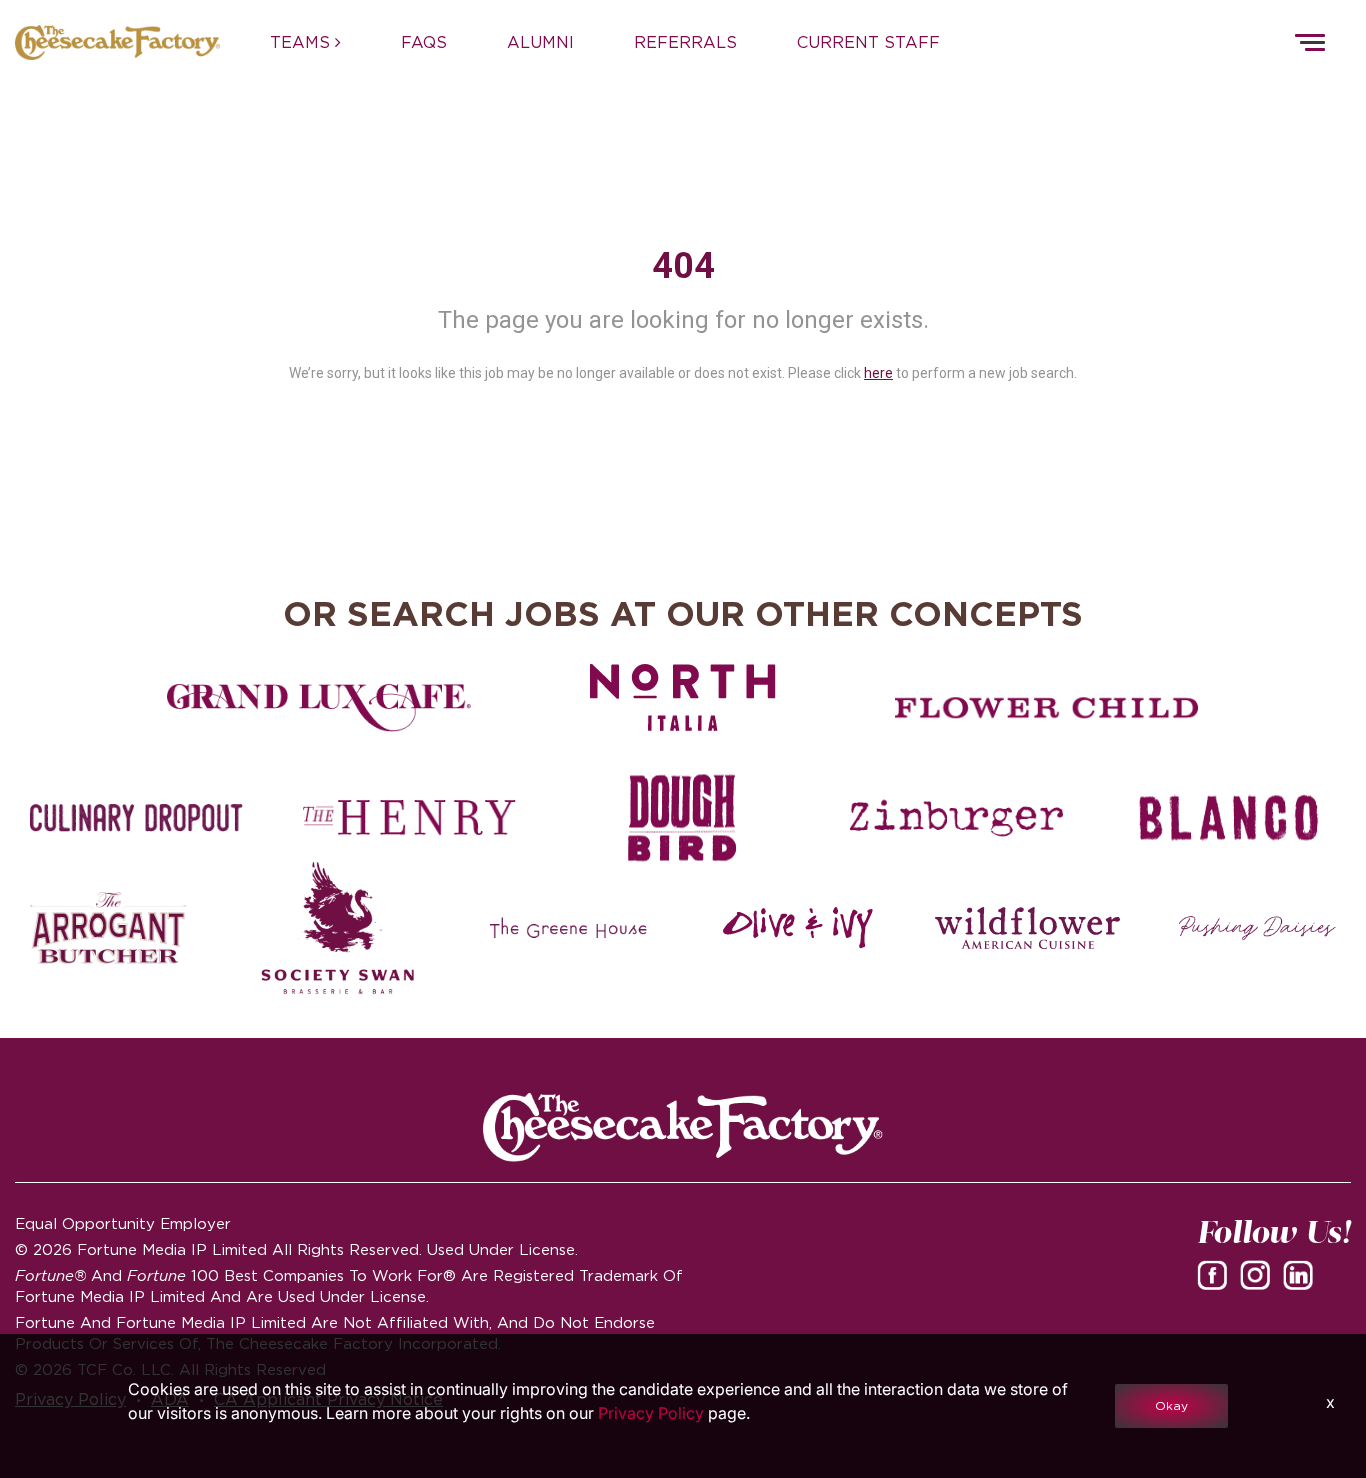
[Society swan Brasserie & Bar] (338, 928)
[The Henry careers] (409, 818)
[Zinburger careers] (956, 818)
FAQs (424, 42)
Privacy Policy (651, 1413)
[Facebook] (1216, 1274)
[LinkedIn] (1302, 1274)
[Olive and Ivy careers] (797, 928)
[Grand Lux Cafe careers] (319, 708)
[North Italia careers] (683, 697)
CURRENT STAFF (868, 42)
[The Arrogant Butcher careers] (108, 928)
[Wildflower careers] (1027, 928)
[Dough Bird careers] (682, 818)
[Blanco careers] (1229, 818)
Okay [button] (1171, 1405)
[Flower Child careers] (1047, 708)
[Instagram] (1259, 1274)
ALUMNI (540, 42)
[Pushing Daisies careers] (1257, 928)
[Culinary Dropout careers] (136, 818)
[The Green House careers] (568, 928)
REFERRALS (685, 42)
